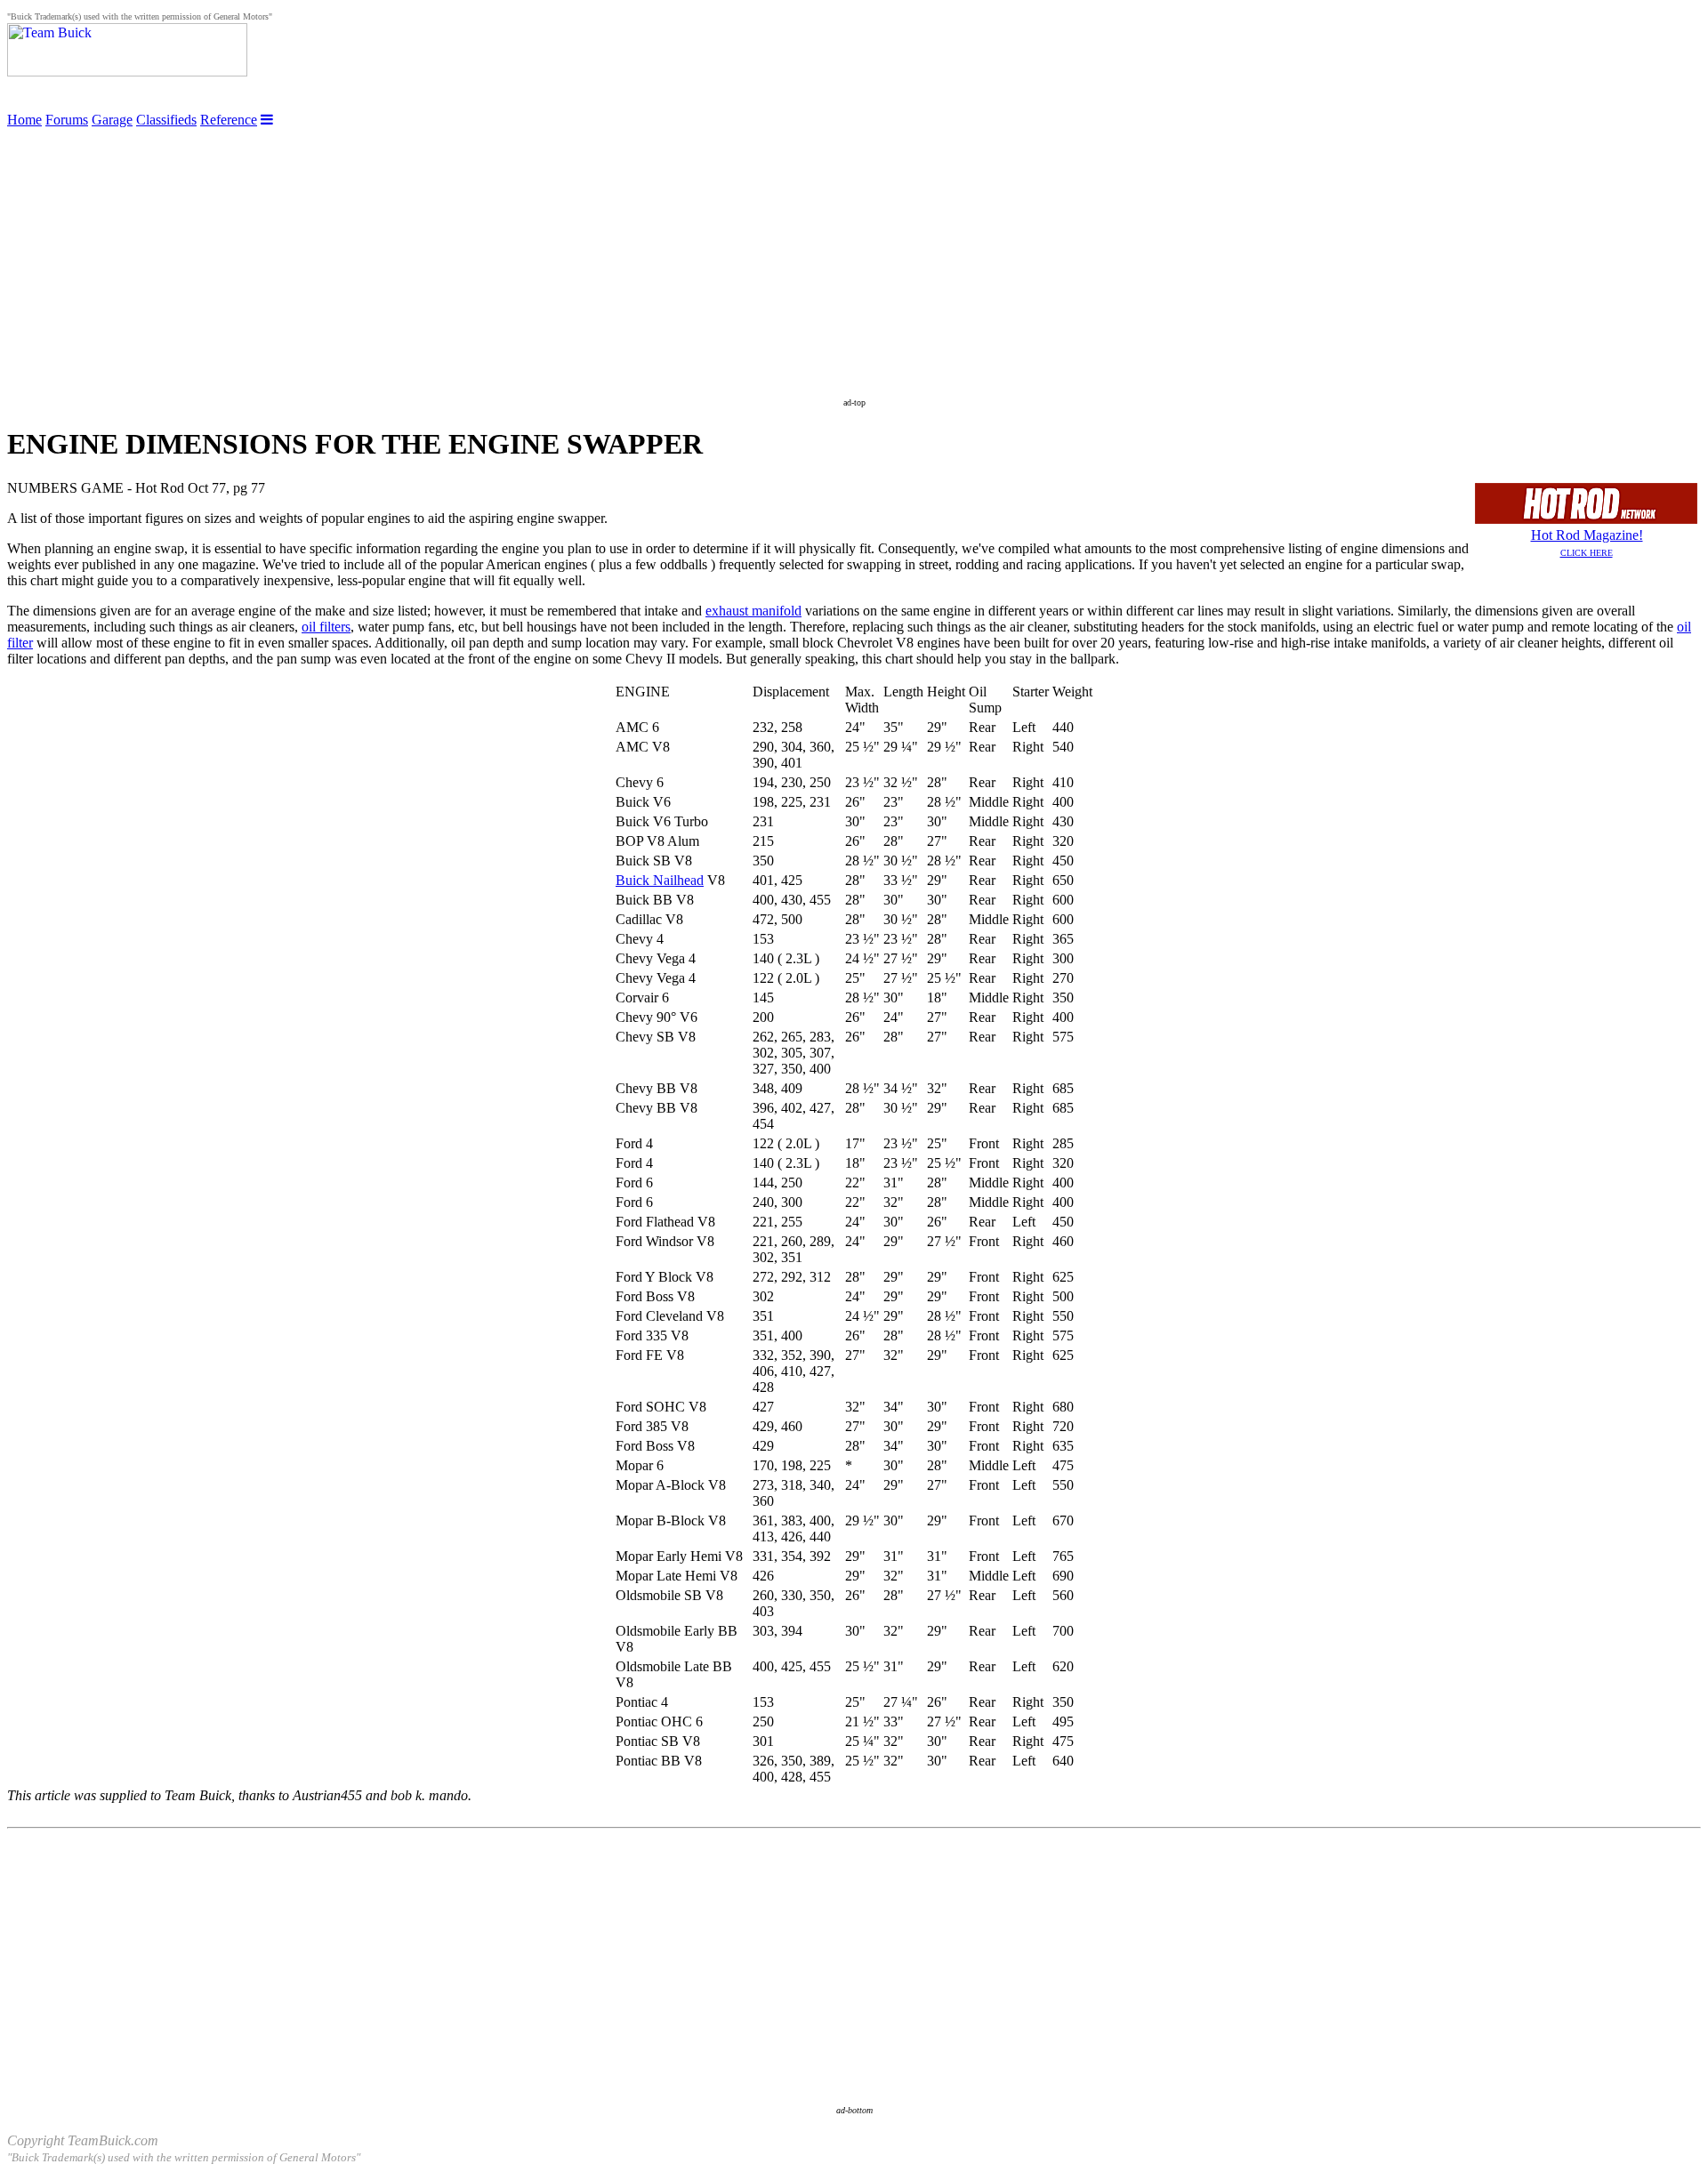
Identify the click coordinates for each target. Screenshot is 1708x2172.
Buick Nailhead (660, 880)
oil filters (326, 627)
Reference (229, 120)
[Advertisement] (854, 253)
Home (24, 120)
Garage (112, 120)
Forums (67, 120)
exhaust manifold (753, 611)
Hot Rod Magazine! (1587, 543)
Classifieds (166, 120)
